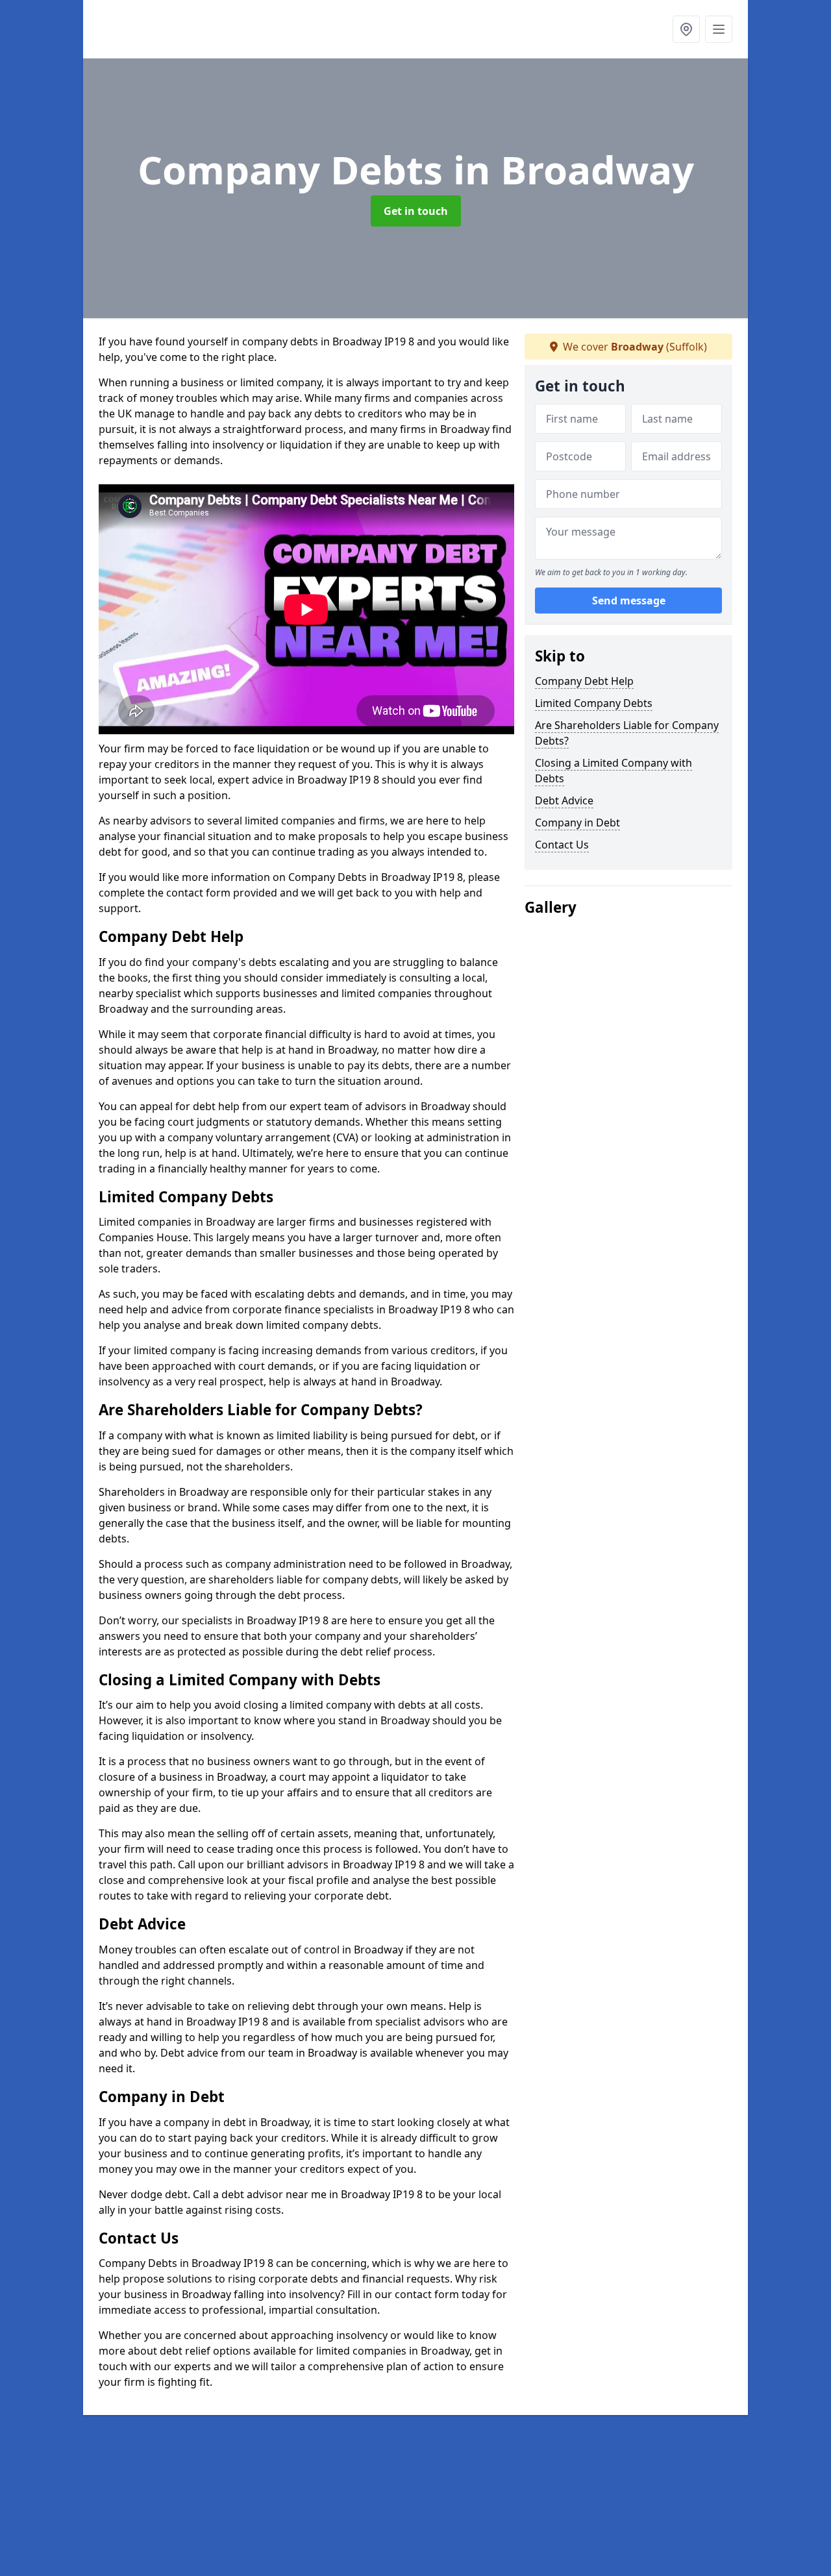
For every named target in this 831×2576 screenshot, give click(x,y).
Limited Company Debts (594, 703)
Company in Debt (577, 823)
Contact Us (562, 845)
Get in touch (416, 211)
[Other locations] (686, 29)
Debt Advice (564, 800)
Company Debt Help (584, 681)
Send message (629, 601)
